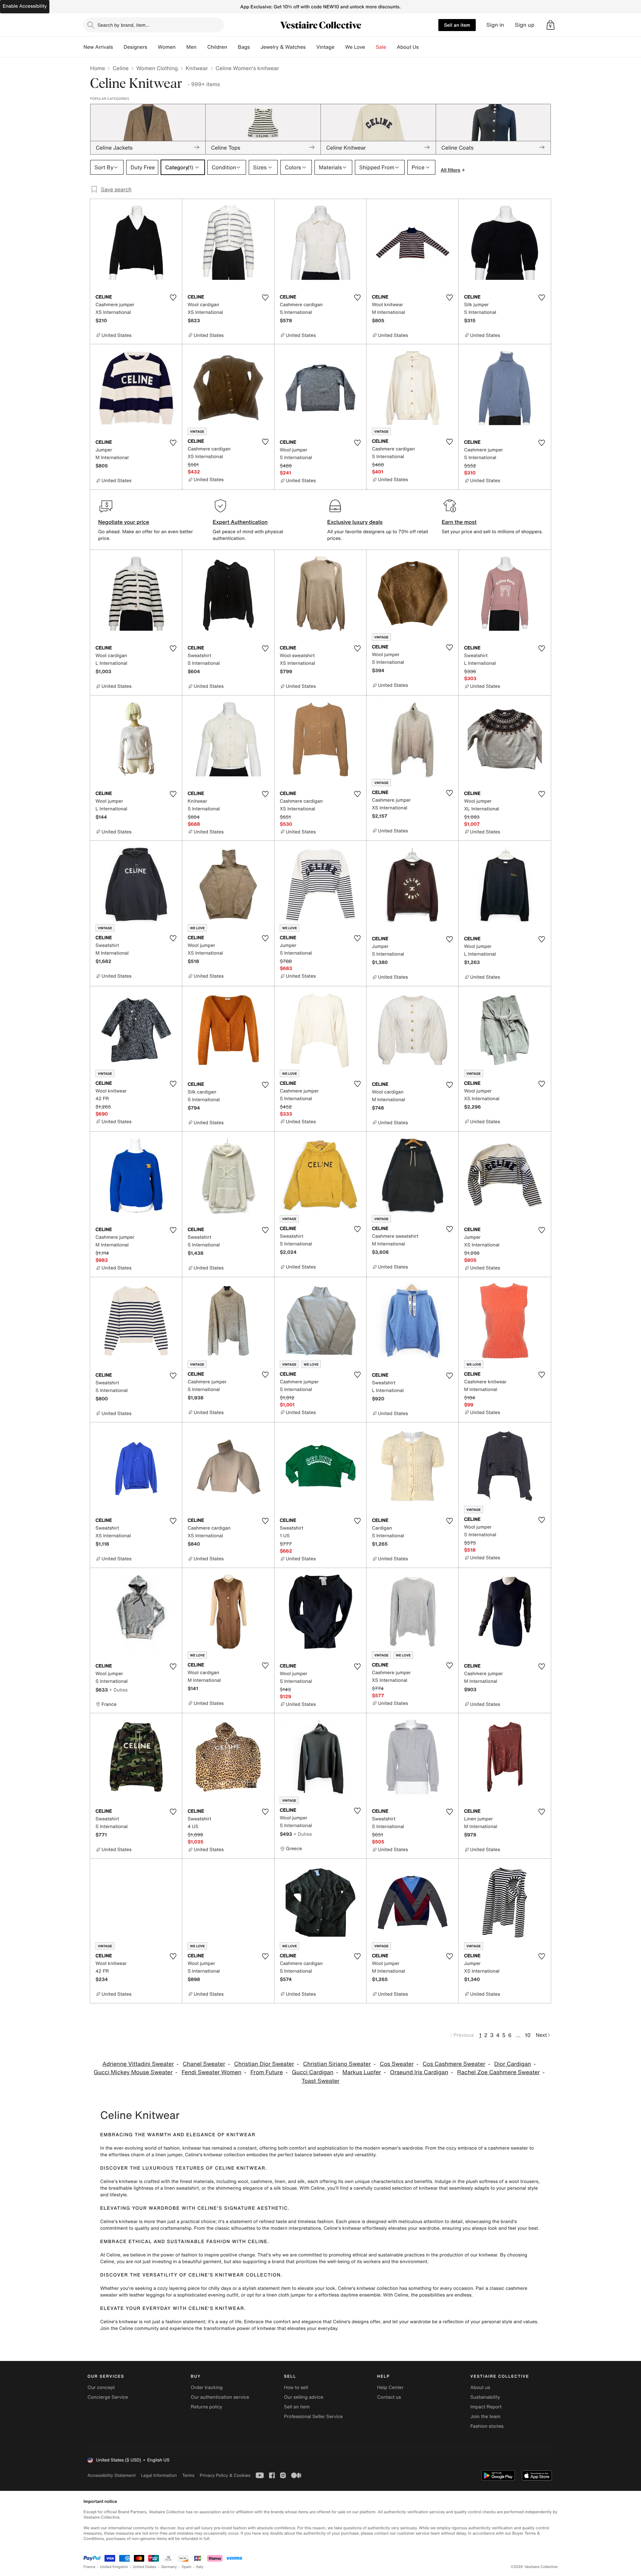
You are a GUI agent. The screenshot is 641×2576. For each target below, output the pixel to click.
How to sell (296, 2388)
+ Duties (118, 1690)
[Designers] (153, 47)
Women (167, 47)
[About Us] (424, 47)
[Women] (181, 47)
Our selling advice (303, 2397)
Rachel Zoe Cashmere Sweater (498, 2072)
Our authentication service (220, 2397)
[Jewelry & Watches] (311, 47)
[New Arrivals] (118, 47)
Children (217, 47)
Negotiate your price (124, 522)
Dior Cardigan (512, 2064)
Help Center (390, 2388)
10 (528, 2035)
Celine (121, 68)
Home (97, 68)
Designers (135, 47)
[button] (551, 25)
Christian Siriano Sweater (337, 2064)
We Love (355, 47)
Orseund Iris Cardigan (419, 2072)
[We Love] (371, 47)
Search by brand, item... (124, 25)
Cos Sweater (397, 2064)
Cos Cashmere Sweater (454, 2064)
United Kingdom (114, 2567)
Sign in (495, 25)
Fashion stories (487, 2426)
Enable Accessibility (25, 6)
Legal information (159, 2475)
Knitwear (197, 68)
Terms (188, 2475)
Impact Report (486, 2407)
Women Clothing (157, 68)
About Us (408, 47)
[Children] (232, 47)
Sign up (525, 25)
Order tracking (207, 2388)
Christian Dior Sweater (264, 2064)
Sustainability (485, 2397)
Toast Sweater (320, 2081)
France (89, 2567)
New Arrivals (98, 47)
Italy (200, 2567)
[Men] (202, 47)
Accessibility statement (112, 2475)
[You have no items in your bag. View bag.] (551, 25)
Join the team (485, 2417)
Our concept (101, 2388)
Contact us (389, 2397)
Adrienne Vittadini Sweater (138, 2064)
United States (145, 2567)
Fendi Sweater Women (211, 2072)
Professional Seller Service (313, 2417)
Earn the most (459, 522)
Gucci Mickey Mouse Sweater (133, 2072)
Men (191, 47)
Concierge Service (108, 2397)
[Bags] (255, 47)
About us (480, 2388)
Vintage (325, 47)
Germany (169, 2567)
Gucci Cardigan (313, 2072)
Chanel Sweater (204, 2064)
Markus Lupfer (362, 2072)
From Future (267, 2072)
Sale (381, 47)
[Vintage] (340, 47)
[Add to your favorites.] (173, 298)
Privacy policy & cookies (225, 2475)
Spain (187, 2567)
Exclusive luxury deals (355, 522)
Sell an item (457, 25)
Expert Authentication (240, 522)
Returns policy (206, 2407)
